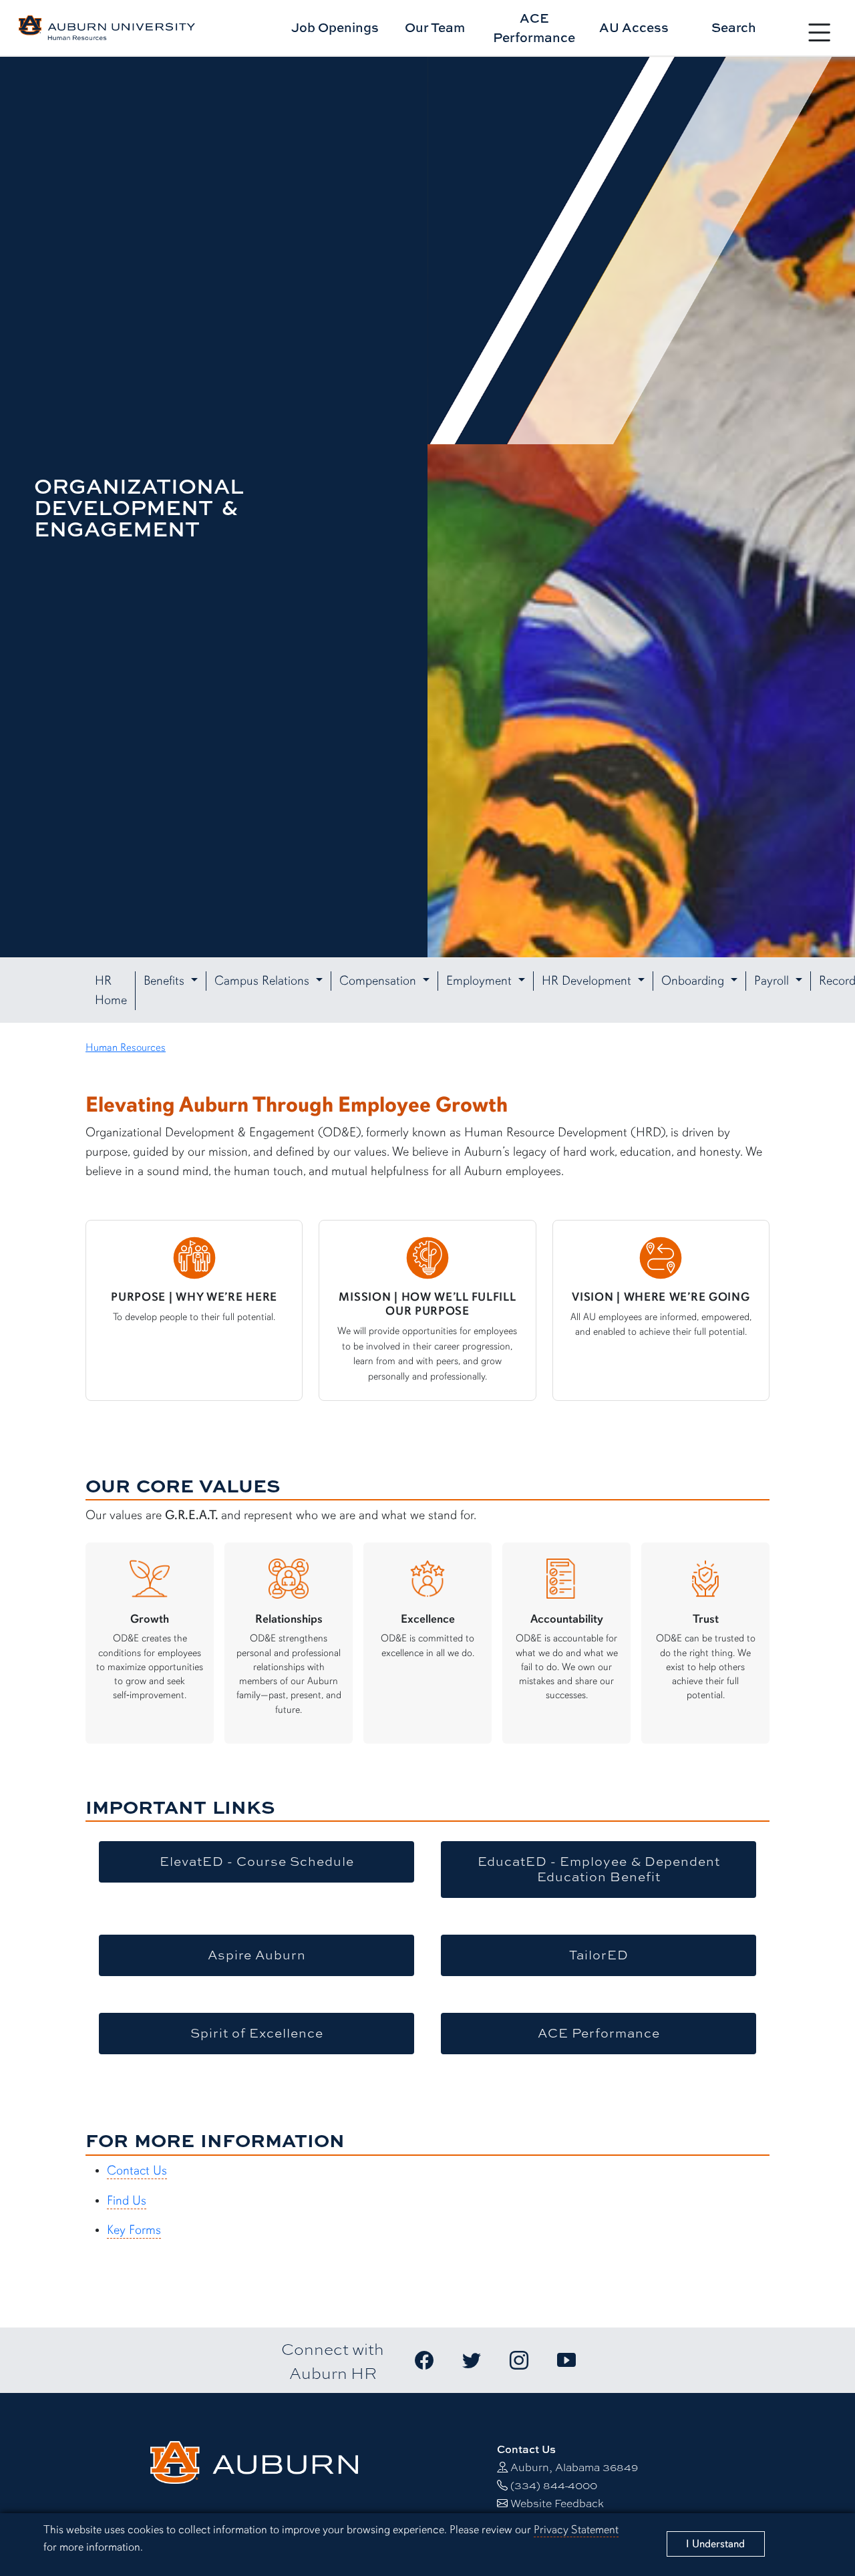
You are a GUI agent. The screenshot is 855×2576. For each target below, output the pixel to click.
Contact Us (137, 2170)
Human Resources (126, 1048)
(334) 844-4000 (554, 2485)
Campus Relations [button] (264, 981)
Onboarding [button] (694, 981)
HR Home (111, 990)
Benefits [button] (166, 981)
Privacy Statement (576, 2530)
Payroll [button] (773, 981)
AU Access (634, 27)
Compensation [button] (379, 981)
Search (734, 27)
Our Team (435, 27)
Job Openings (335, 27)
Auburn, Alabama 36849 (574, 2467)
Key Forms (134, 2230)
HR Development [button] (588, 981)
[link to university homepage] (254, 2461)
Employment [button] (481, 981)
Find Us (127, 2201)
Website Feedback (557, 2503)
